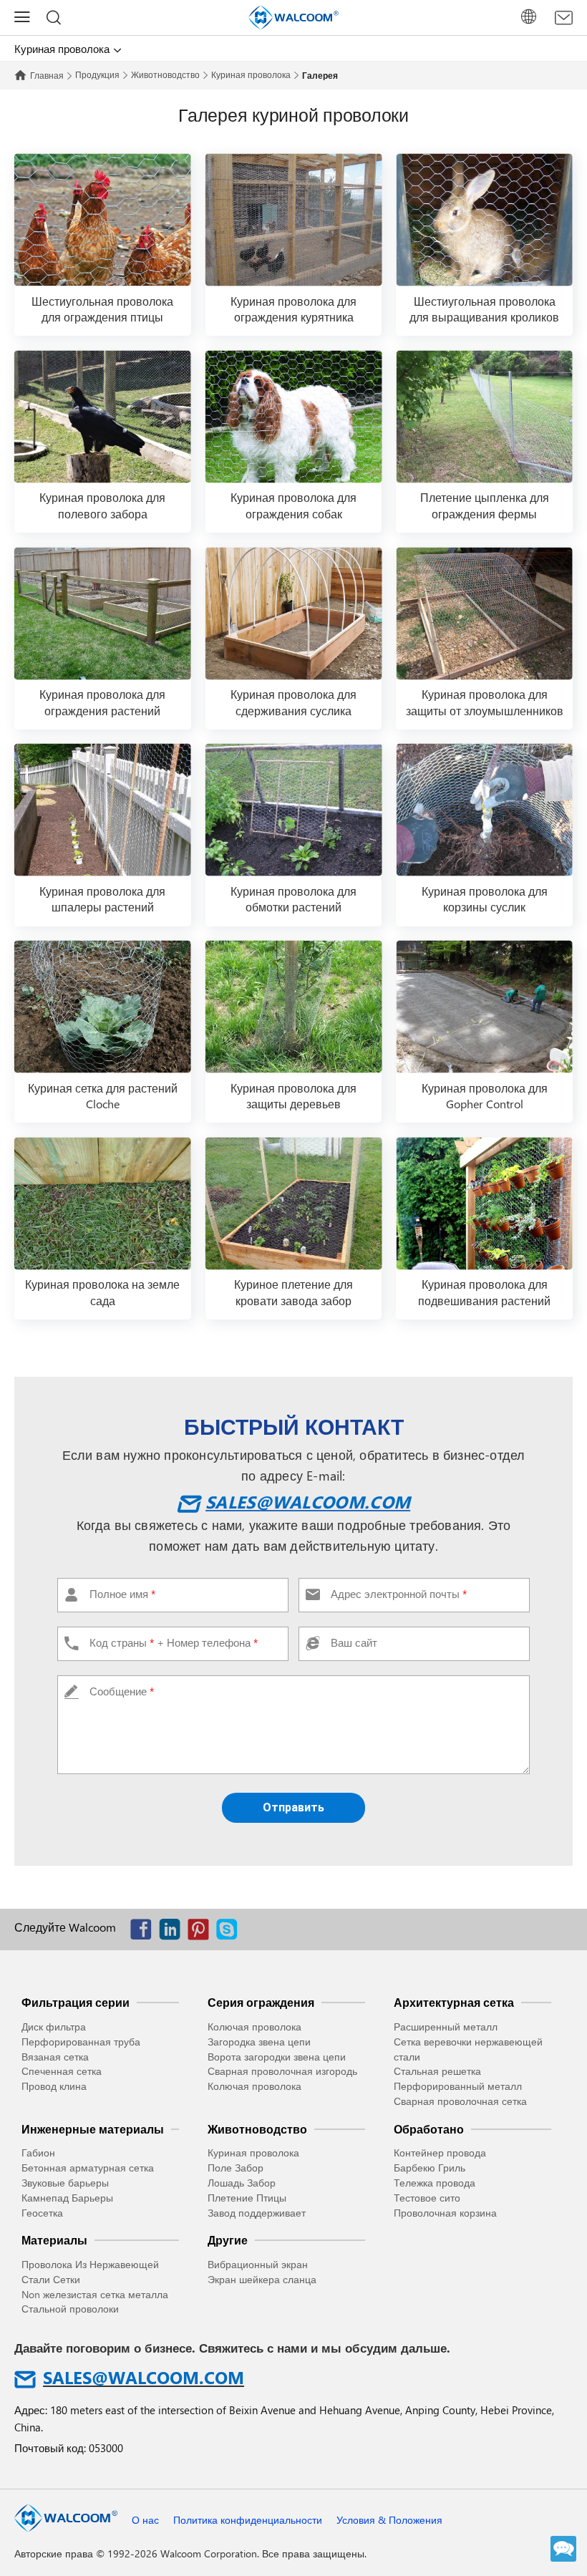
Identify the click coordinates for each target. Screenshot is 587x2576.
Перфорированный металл (458, 2086)
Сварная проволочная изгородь (282, 2071)
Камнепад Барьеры (67, 2198)
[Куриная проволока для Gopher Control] (484, 1007)
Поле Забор (236, 2168)
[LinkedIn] (173, 1933)
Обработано (429, 2129)
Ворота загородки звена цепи (277, 2057)
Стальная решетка (437, 2071)
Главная (47, 75)
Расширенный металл (446, 2027)
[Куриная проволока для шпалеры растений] (103, 810)
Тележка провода (435, 2183)
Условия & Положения (389, 2520)
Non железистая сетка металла (95, 2294)
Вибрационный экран (258, 2264)
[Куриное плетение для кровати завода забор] (294, 1203)
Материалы (54, 2240)
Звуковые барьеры (65, 2183)
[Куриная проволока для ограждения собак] (294, 416)
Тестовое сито (427, 2198)
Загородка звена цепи (259, 2042)
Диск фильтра (54, 2027)
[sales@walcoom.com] (564, 18)
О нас (145, 2520)
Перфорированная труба (81, 2042)
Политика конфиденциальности (248, 2520)
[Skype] (231, 1933)
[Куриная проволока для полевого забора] (103, 416)
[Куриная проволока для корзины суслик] (484, 810)
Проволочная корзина (445, 2213)
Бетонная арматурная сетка (88, 2168)
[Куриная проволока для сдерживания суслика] (294, 613)
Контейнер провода (440, 2153)
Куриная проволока (251, 74)
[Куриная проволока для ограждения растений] (103, 613)
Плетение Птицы (247, 2198)
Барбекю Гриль (430, 2168)
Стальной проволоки (70, 2309)
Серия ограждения (261, 2002)
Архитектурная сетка (454, 2002)
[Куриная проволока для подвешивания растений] (484, 1203)
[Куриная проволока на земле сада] (103, 1203)
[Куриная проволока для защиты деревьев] (294, 1007)
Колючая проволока (254, 2027)
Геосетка (42, 2213)
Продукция (97, 74)
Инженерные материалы (93, 2129)
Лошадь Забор (242, 2183)
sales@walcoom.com (308, 1501)
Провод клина (54, 2086)
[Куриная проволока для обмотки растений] (294, 810)
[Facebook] (145, 1933)
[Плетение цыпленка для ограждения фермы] (484, 416)
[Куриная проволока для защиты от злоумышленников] (484, 613)
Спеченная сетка (62, 2071)
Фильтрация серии (76, 2002)
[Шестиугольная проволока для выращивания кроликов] (484, 220)
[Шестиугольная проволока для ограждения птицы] (103, 220)
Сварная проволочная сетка (460, 2101)
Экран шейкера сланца (262, 2279)
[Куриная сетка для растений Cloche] (103, 1007)
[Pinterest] (202, 1933)
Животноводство (165, 74)
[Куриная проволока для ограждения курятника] (294, 220)
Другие (228, 2240)
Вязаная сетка (55, 2057)
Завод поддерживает (257, 2213)
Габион (38, 2153)
